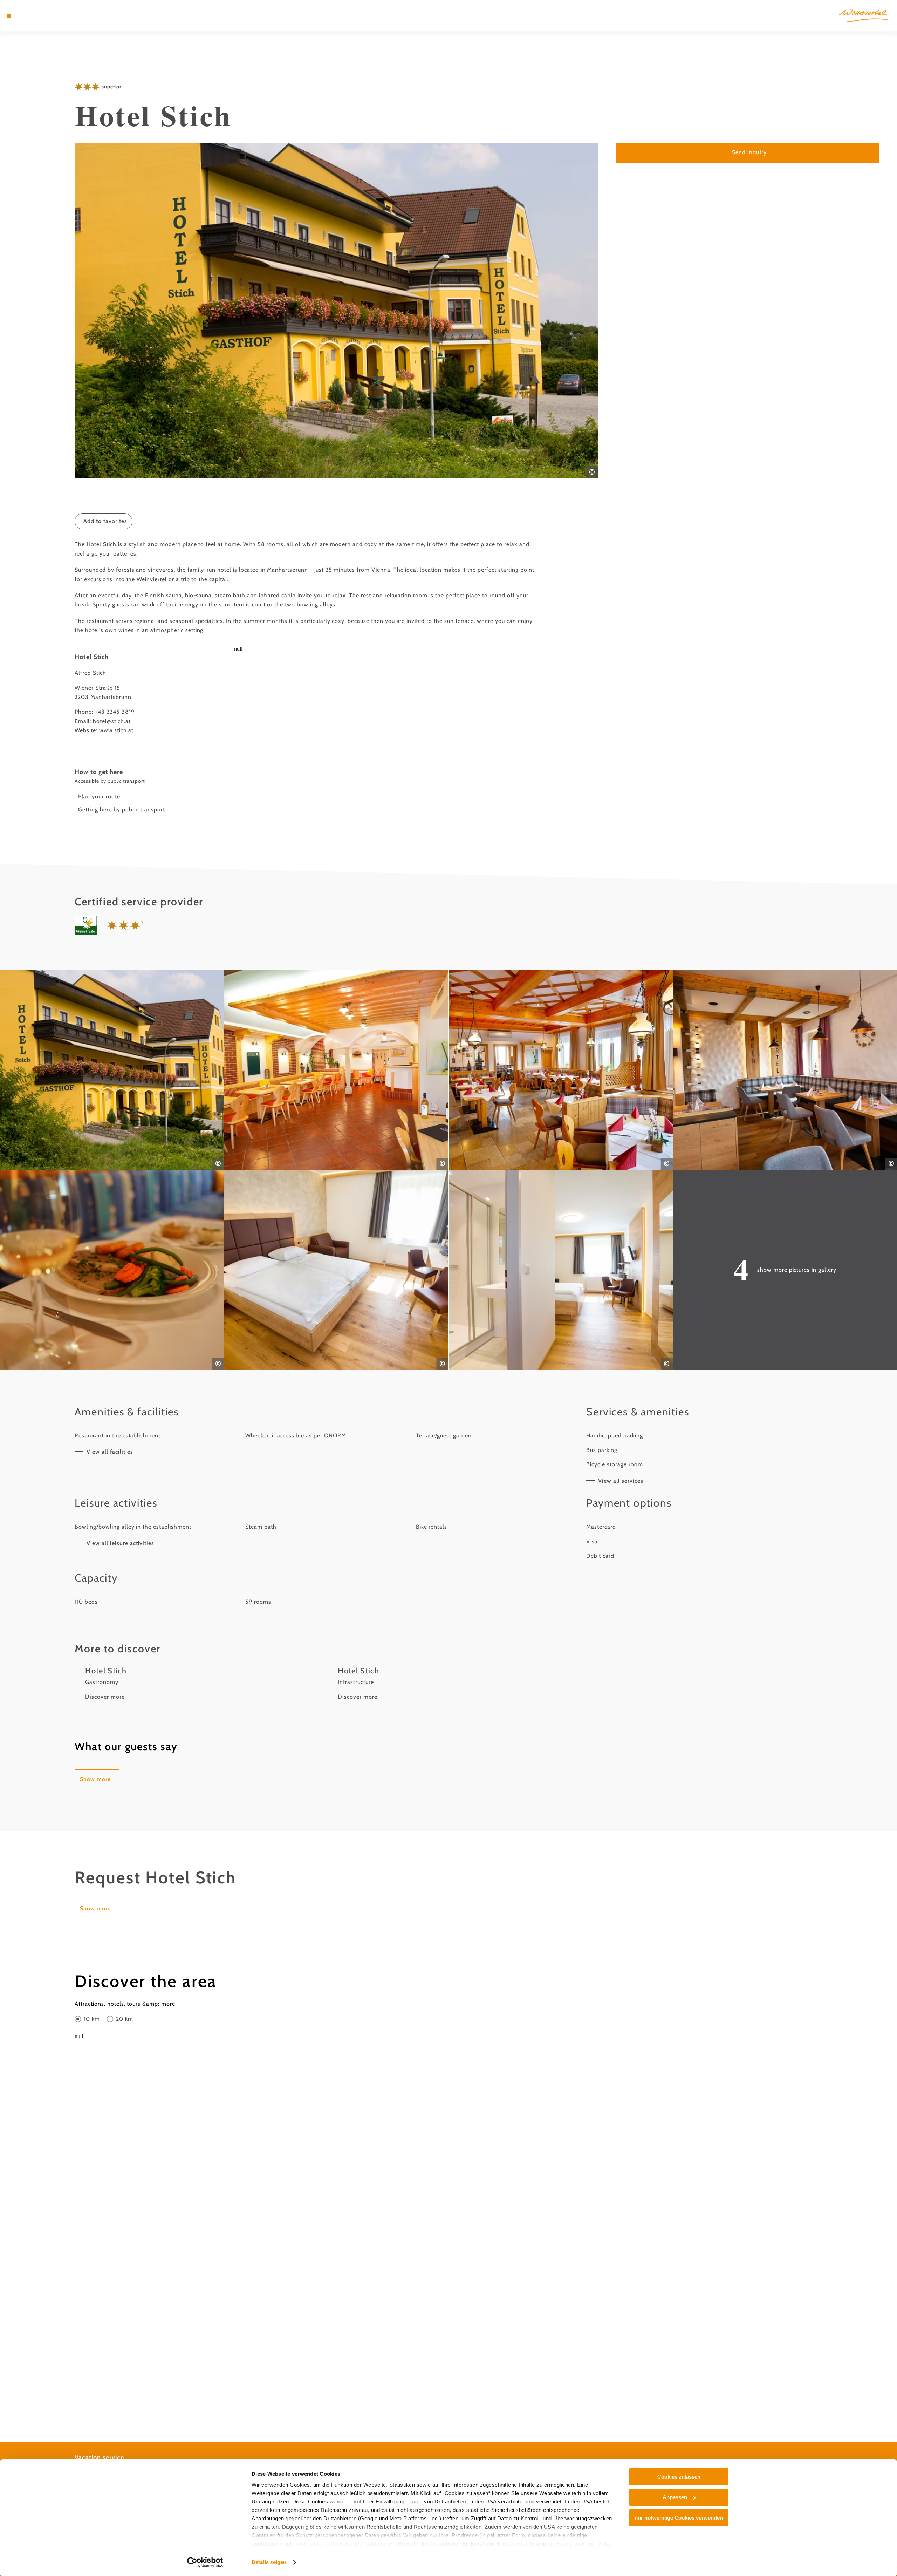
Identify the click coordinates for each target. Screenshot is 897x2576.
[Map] (28, 16)
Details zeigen (269, 2562)
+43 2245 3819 (115, 712)
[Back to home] (865, 16)
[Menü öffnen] (9, 16)
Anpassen (675, 2497)
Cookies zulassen (679, 2477)
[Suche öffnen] (49, 16)
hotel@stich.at (112, 721)
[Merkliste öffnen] (39, 16)
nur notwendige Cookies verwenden (679, 2518)
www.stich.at (116, 730)
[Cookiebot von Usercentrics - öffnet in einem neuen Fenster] (205, 2562)
